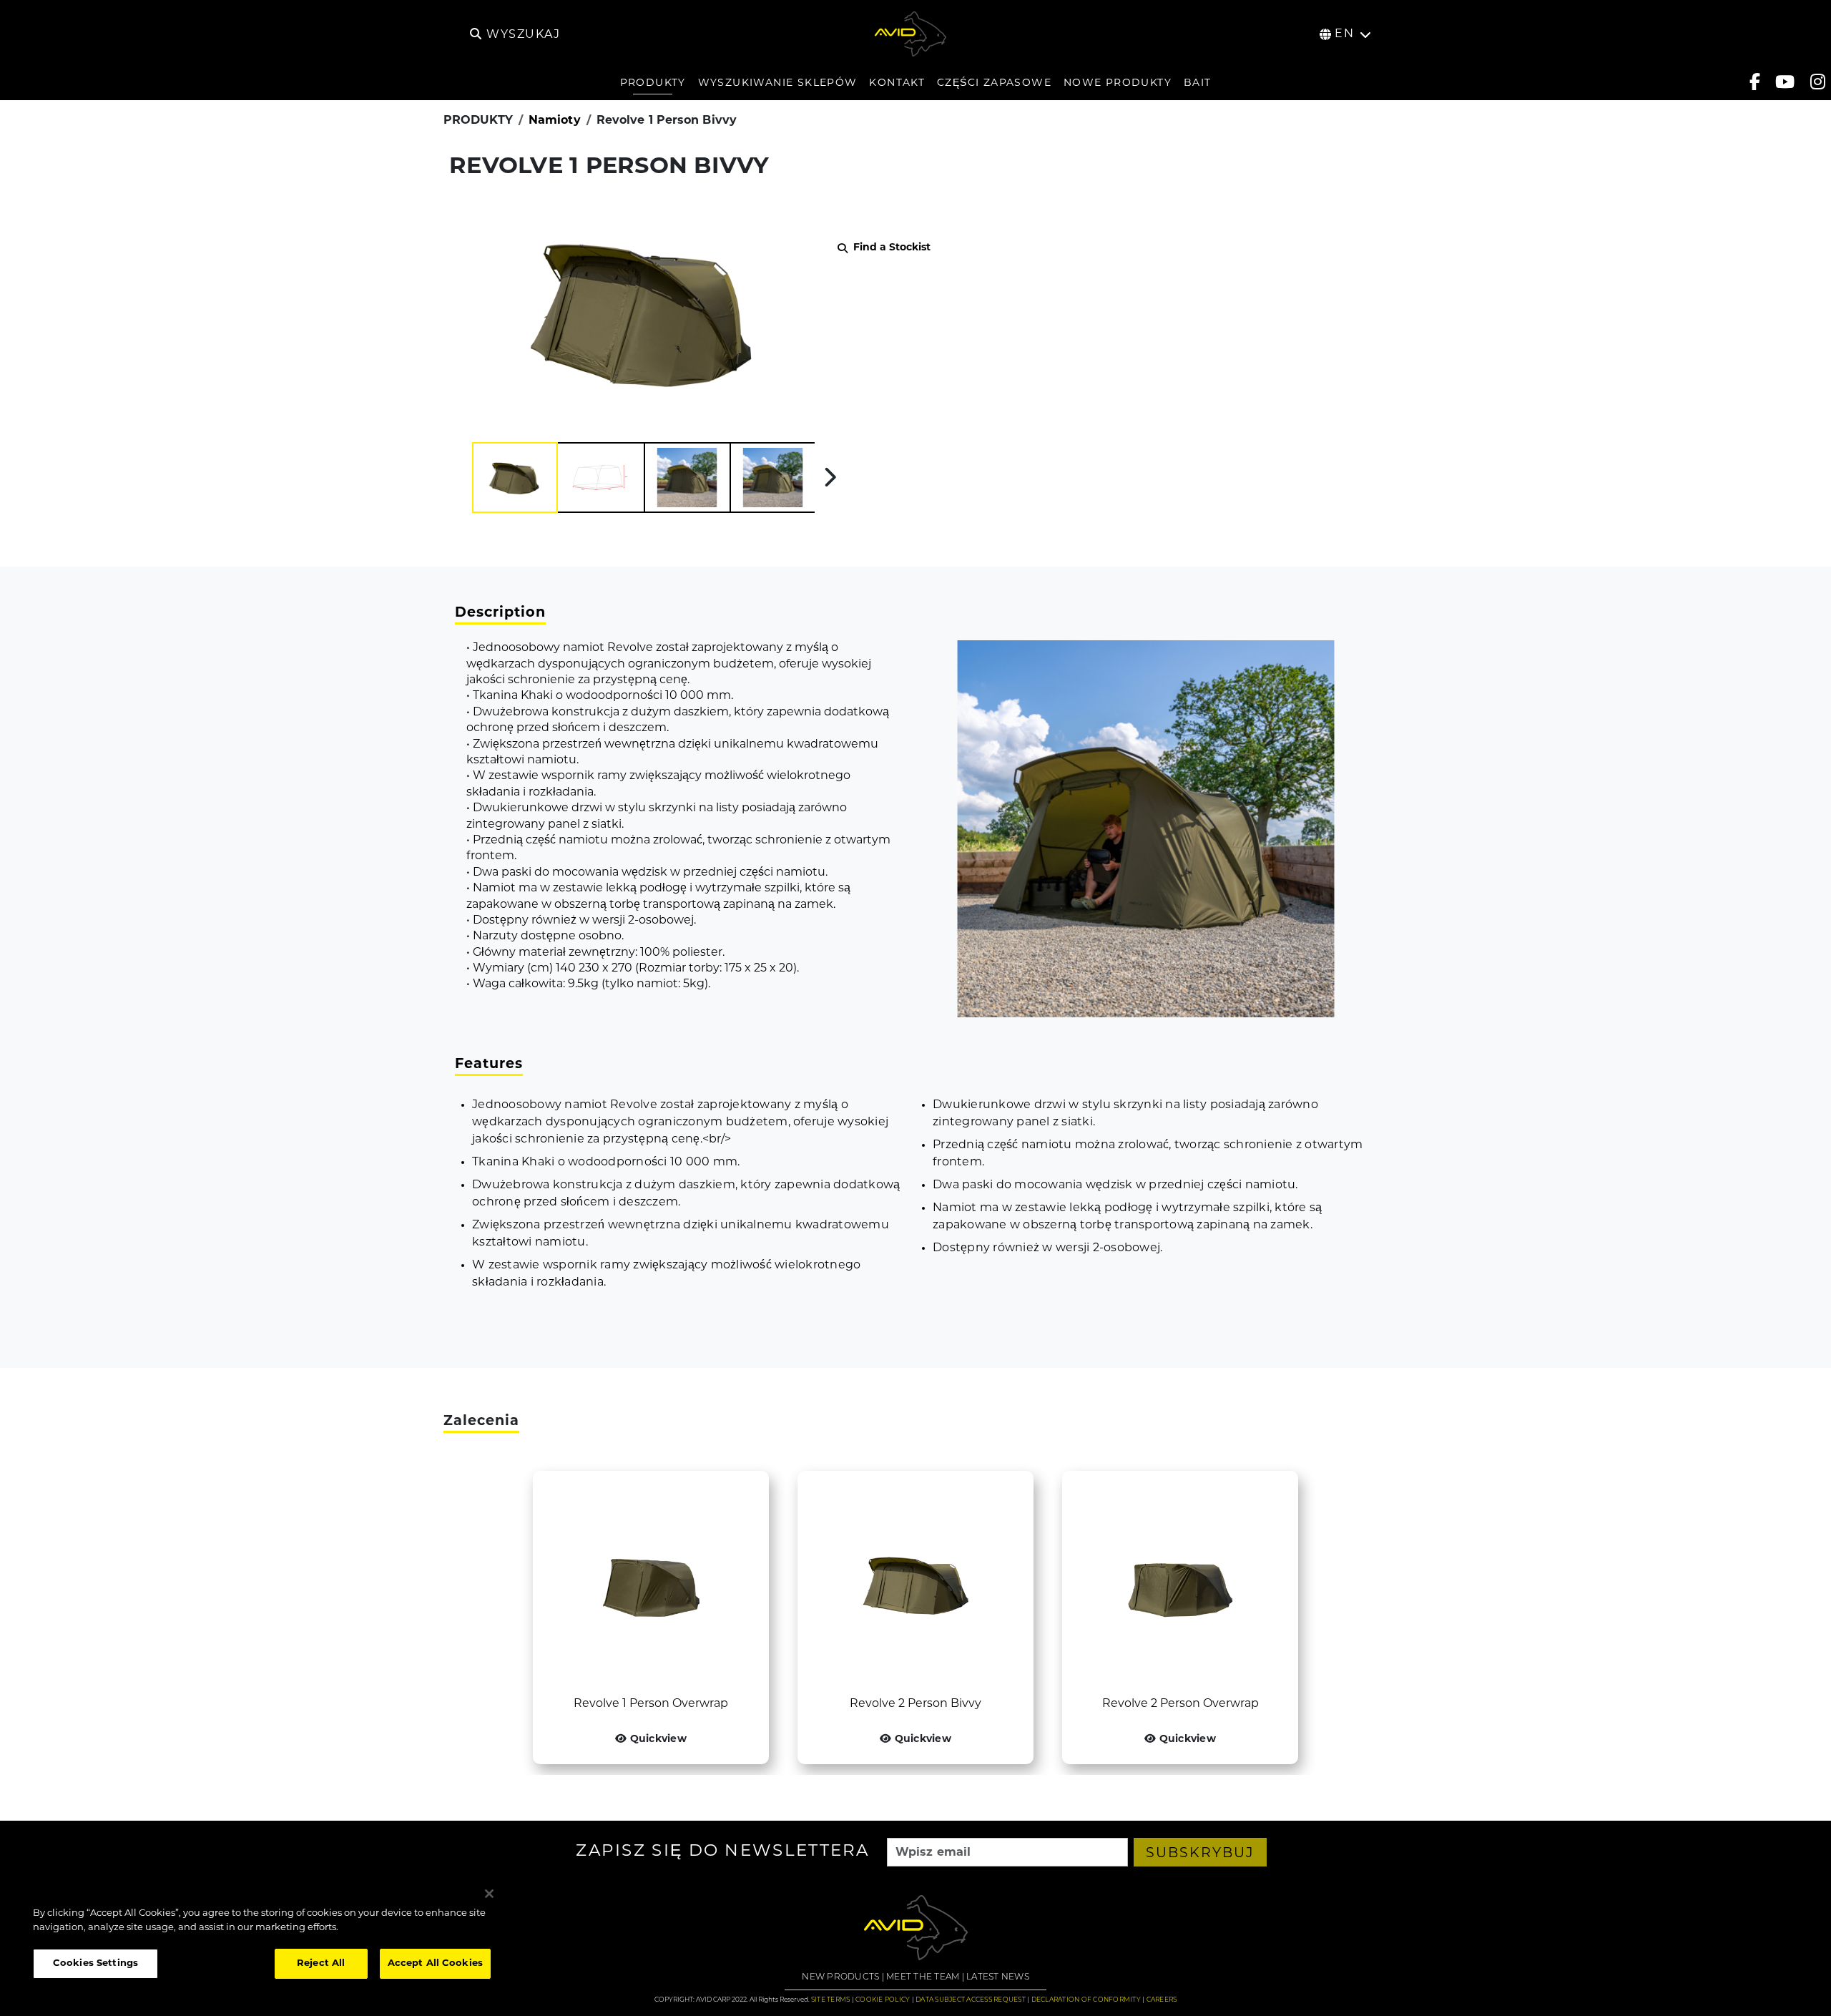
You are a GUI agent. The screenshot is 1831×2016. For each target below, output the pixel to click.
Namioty (555, 121)
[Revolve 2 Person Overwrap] (1180, 1583)
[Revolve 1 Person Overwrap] (651, 1583)
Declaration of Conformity (1086, 2000)
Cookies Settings (95, 1963)
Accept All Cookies (435, 1963)
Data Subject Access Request (971, 2000)
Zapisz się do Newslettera (723, 1853)
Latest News (998, 1977)
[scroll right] (830, 477)
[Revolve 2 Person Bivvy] (915, 1583)
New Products (840, 1977)
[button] (515, 478)
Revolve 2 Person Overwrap (1180, 1704)
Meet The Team (923, 1977)
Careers (1162, 2000)
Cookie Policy (883, 2000)
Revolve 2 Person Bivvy (915, 1704)
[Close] (489, 1894)
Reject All (321, 1963)
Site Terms (831, 2000)
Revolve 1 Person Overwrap (651, 1704)
